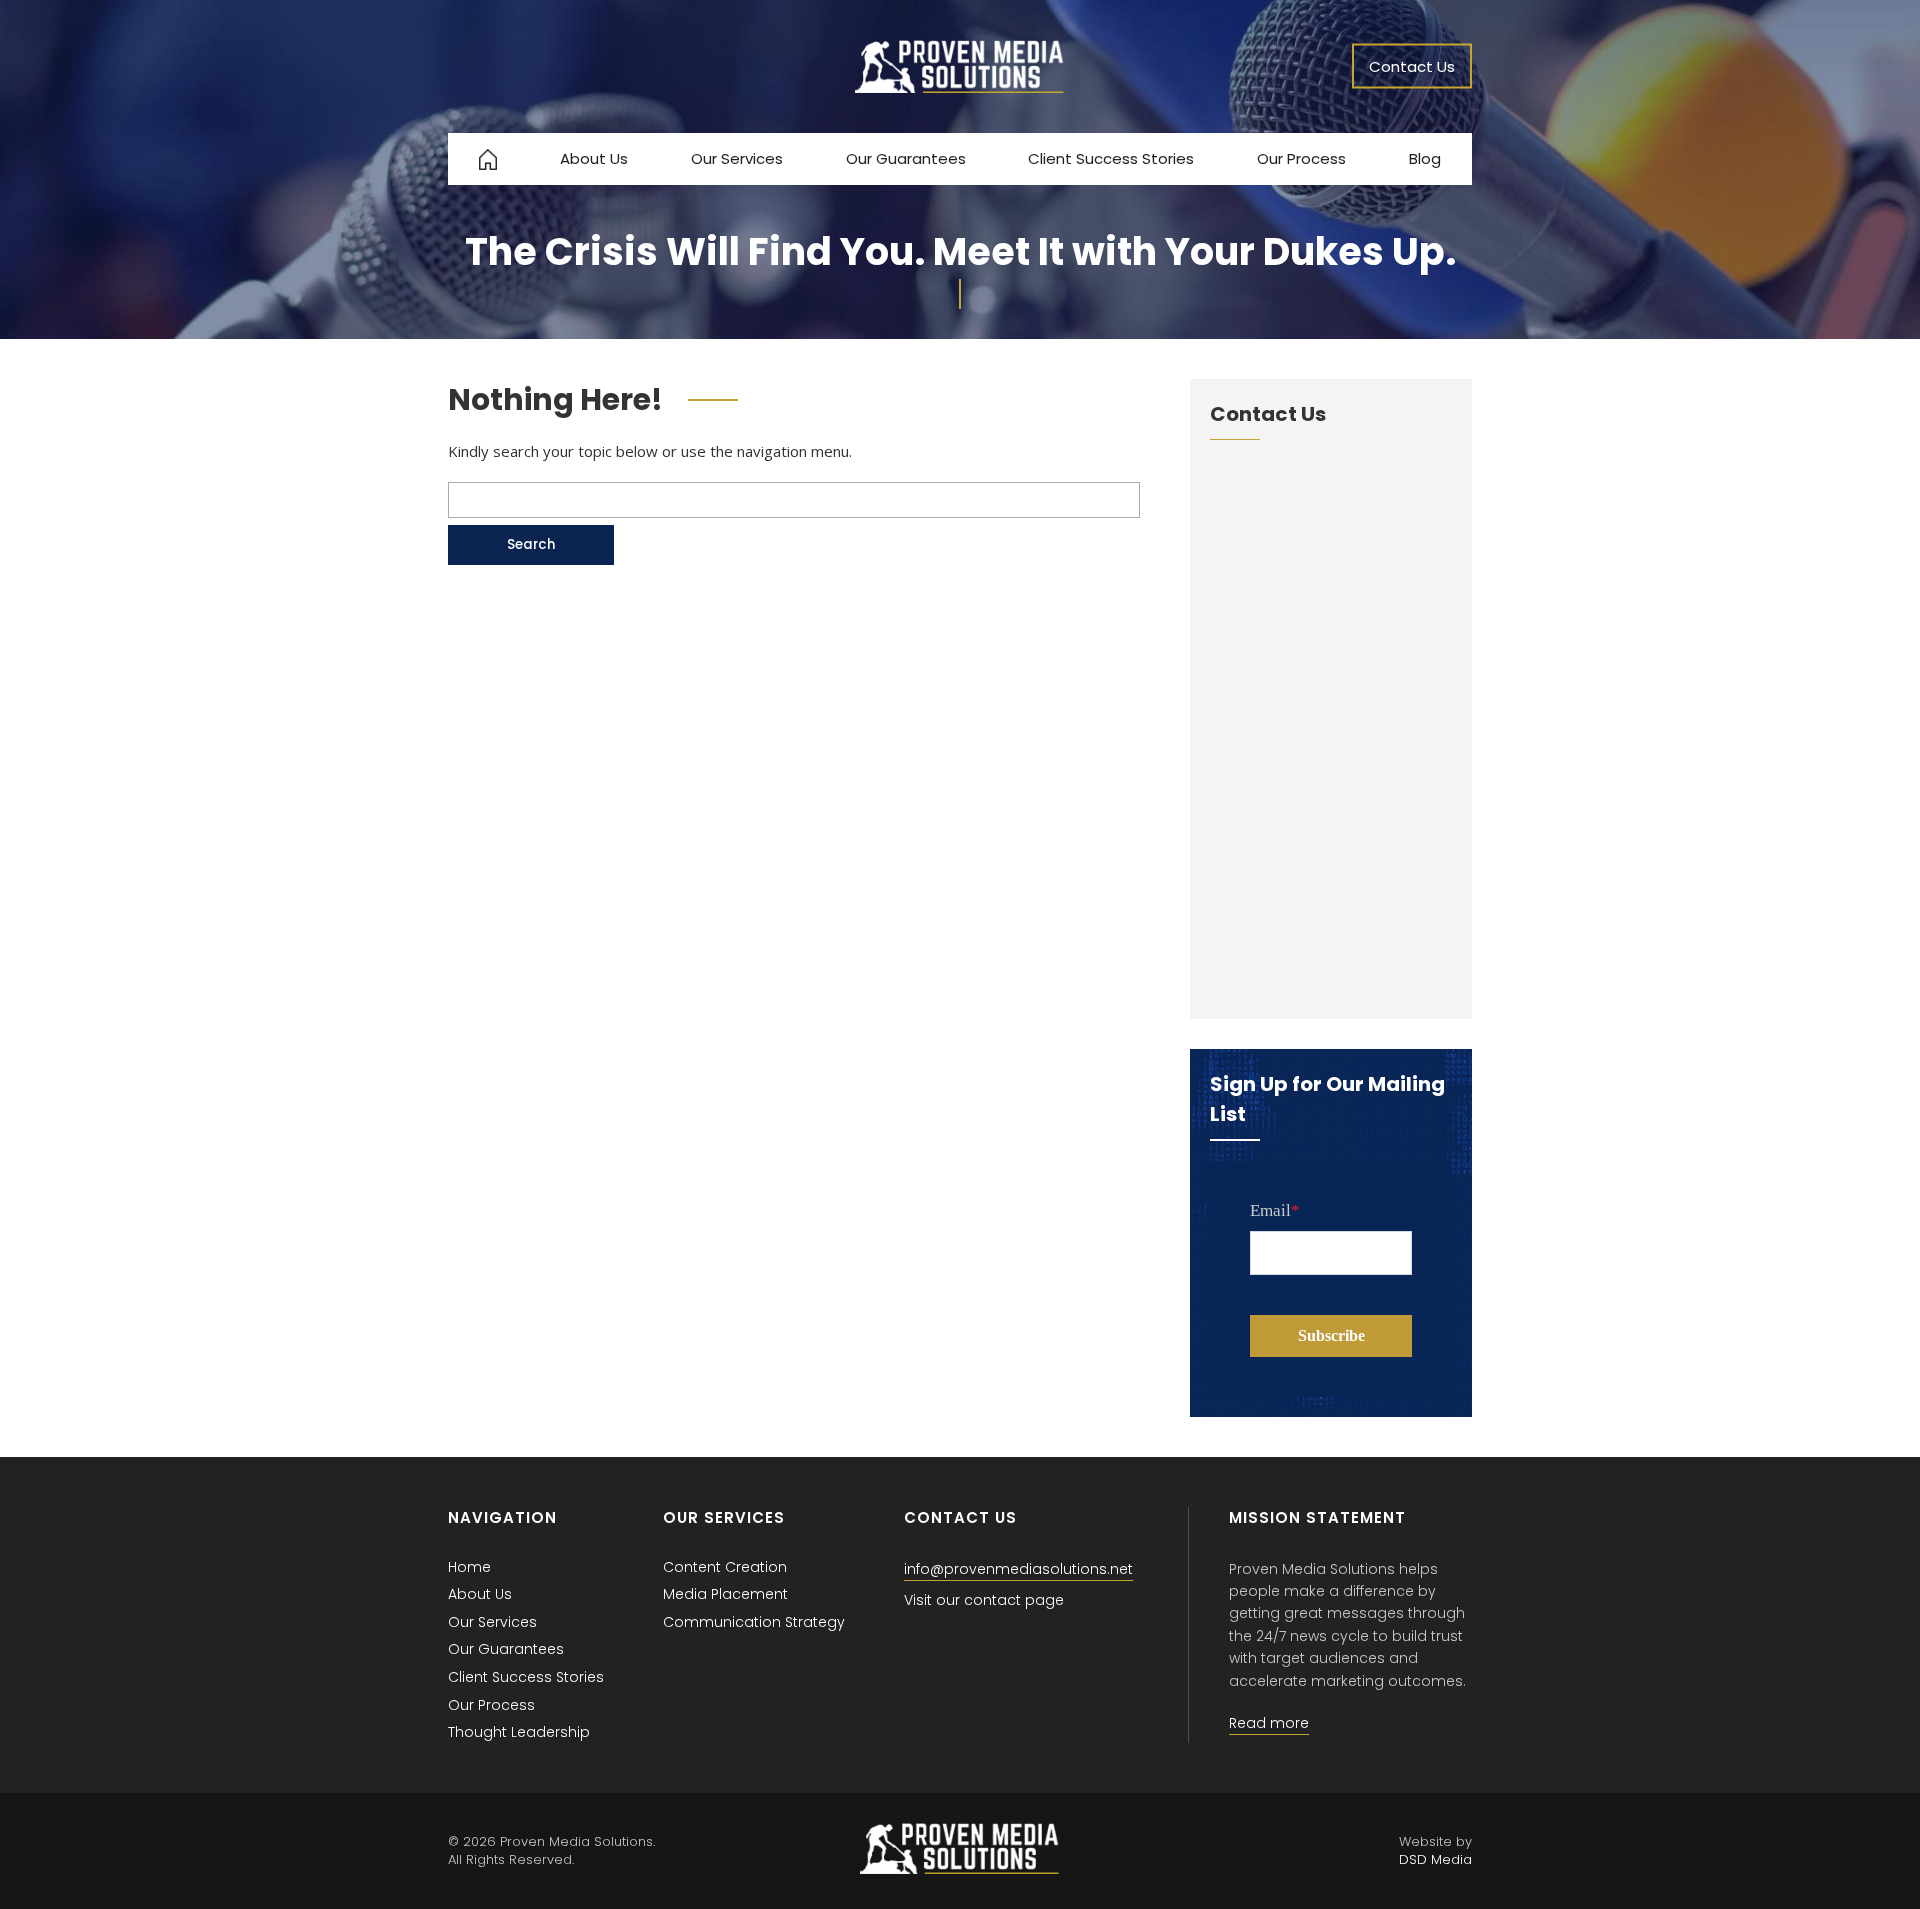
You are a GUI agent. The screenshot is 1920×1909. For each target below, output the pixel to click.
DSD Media (1435, 1859)
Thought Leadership (519, 1732)
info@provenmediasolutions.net (1018, 1569)
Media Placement (725, 1594)
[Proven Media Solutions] (960, 87)
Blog (1425, 158)
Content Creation (725, 1567)
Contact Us (1412, 66)
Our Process (1301, 158)
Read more (1269, 1723)
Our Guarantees (906, 158)
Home (469, 1567)
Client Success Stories (1111, 158)
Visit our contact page (984, 1600)
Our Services (737, 158)
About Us (594, 158)
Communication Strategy (754, 1622)
